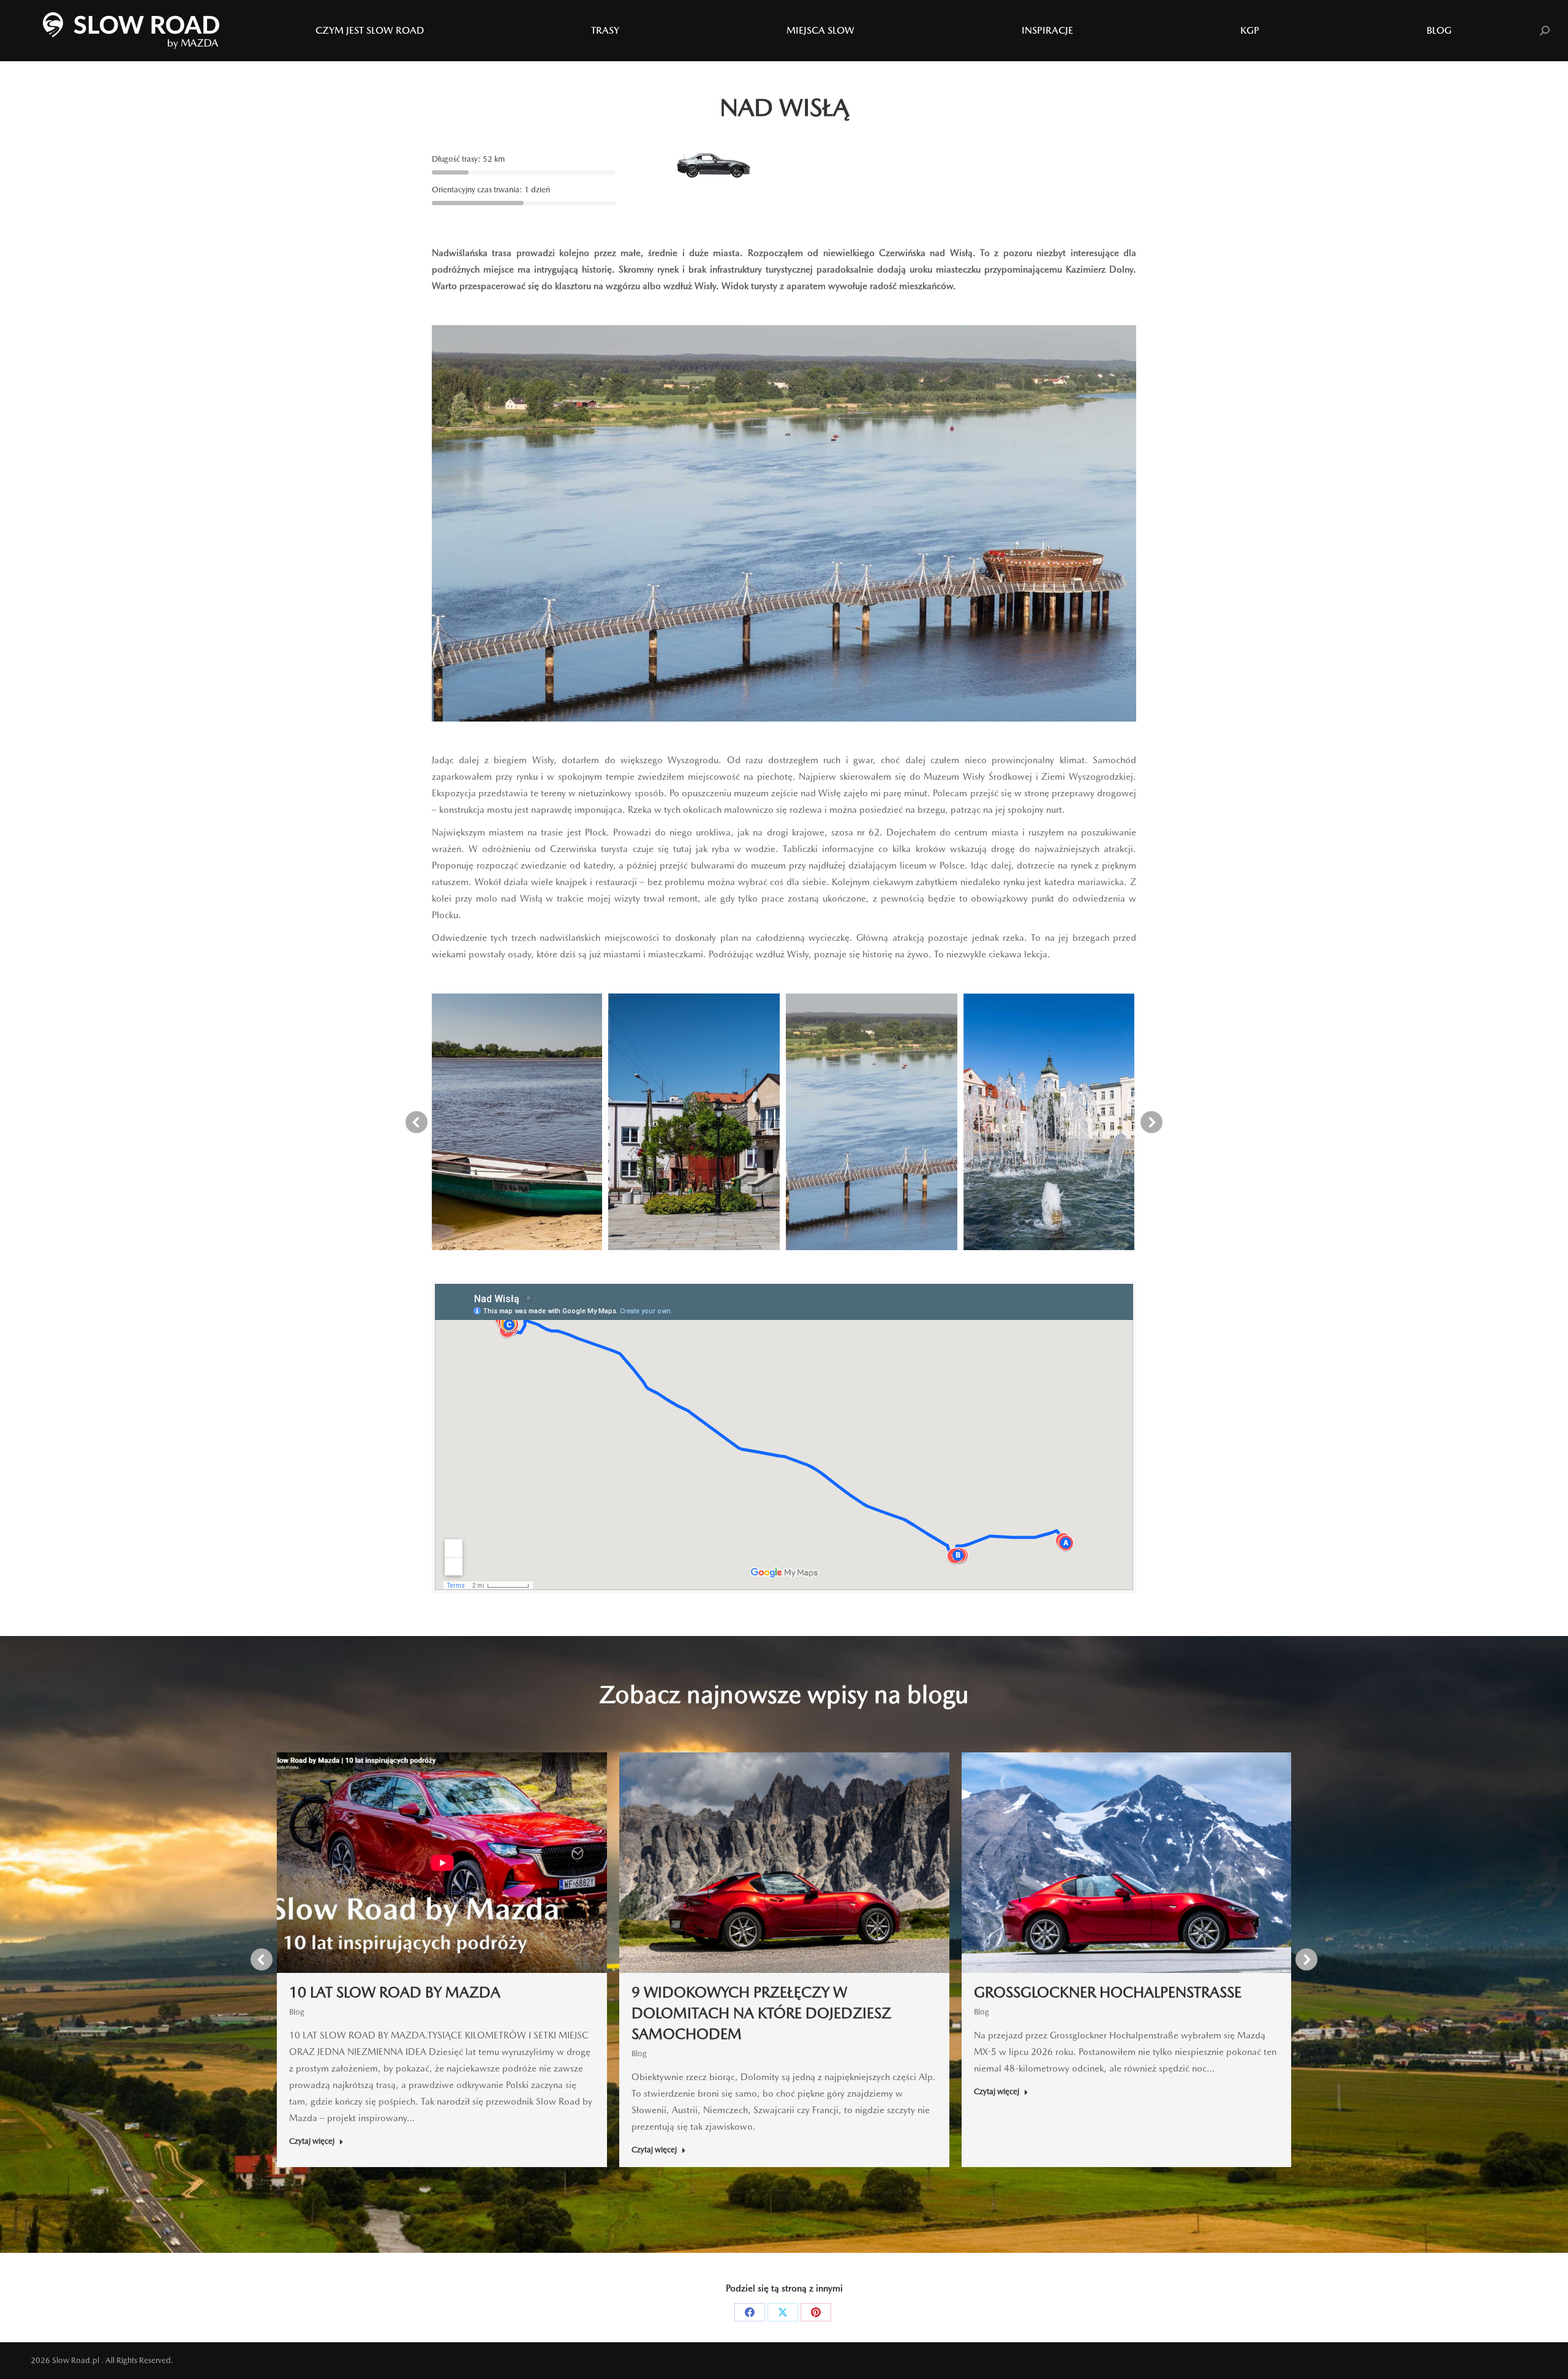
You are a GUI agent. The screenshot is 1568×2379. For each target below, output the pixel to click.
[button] (417, 1122)
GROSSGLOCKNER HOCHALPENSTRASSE (1108, 1992)
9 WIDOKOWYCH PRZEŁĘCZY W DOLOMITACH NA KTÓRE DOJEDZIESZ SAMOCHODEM (761, 2013)
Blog (297, 2012)
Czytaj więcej (312, 2141)
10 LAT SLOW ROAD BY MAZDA (395, 1992)
